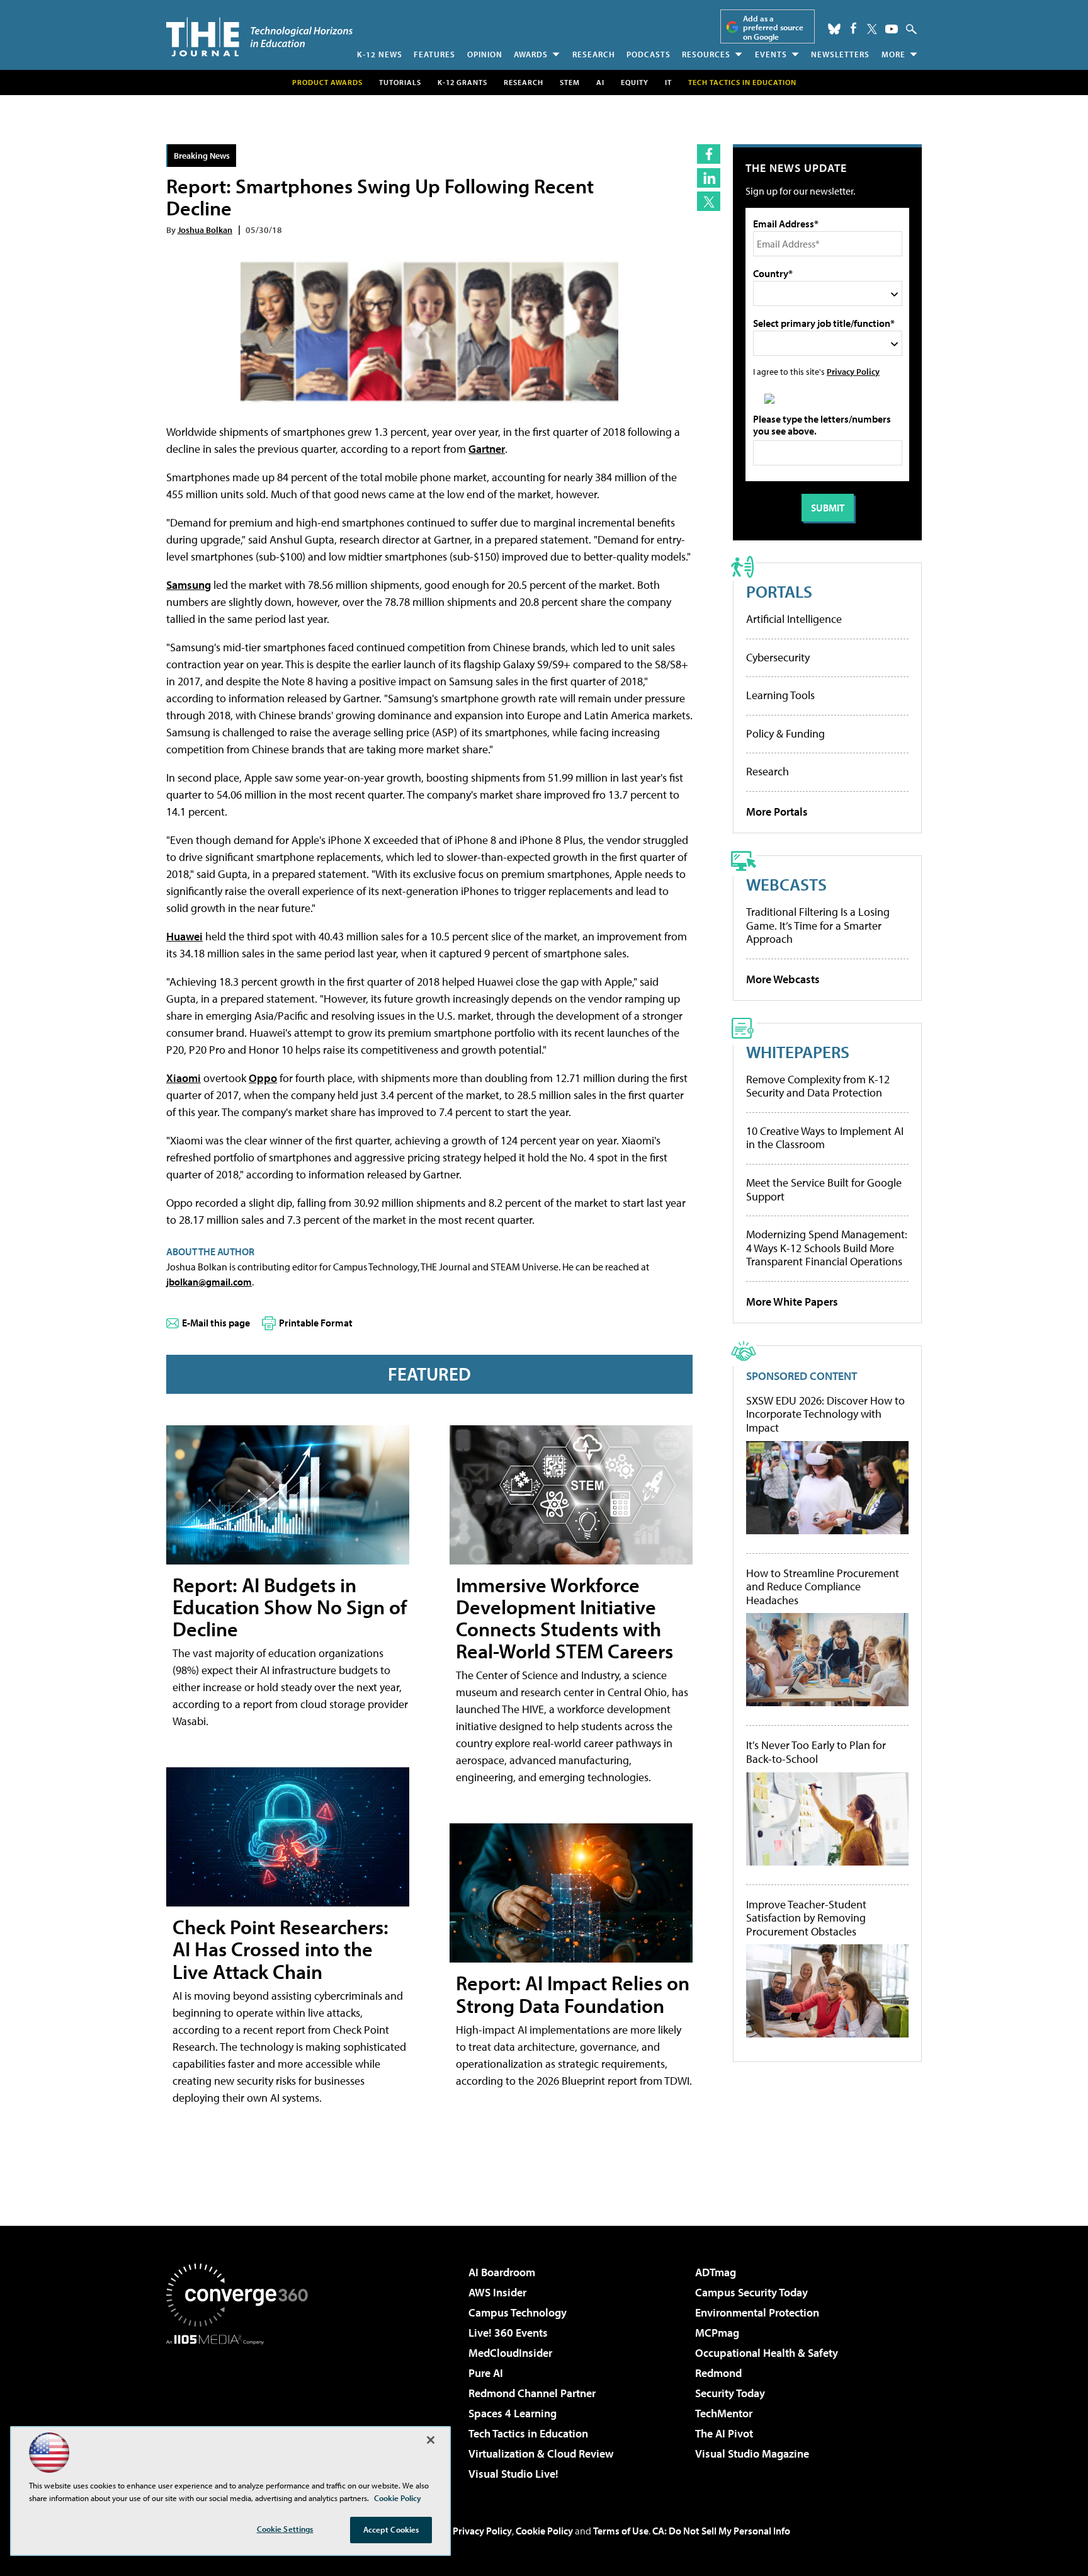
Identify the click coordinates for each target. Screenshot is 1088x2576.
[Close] (431, 2440)
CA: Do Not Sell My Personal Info (721, 2531)
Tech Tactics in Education (528, 2433)
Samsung (189, 585)
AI (600, 82)
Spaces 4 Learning (513, 2413)
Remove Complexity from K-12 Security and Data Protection (818, 1086)
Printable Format (316, 1323)
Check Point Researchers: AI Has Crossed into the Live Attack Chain (280, 1949)
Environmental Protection (757, 2312)
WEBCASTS (786, 884)
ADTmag (716, 2272)
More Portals (777, 812)
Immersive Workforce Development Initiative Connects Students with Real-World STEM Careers (564, 1618)
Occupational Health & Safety (767, 2353)
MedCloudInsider (510, 2353)
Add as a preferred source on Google (773, 27)
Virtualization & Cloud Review (541, 2453)
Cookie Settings (285, 2529)
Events (771, 54)
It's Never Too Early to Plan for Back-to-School (816, 1752)
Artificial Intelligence (794, 619)
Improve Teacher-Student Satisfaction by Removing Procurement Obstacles (806, 1918)
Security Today (730, 2393)
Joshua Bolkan (205, 230)
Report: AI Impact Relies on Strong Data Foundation (573, 1994)
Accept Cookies (391, 2529)
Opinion (485, 54)
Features (434, 54)
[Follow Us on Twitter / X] (872, 29)
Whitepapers (798, 1051)
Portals (779, 591)
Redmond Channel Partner (532, 2393)
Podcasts (649, 54)
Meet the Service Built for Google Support (824, 1189)
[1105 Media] (242, 2409)
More (893, 54)
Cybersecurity (778, 657)
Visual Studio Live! (513, 2474)
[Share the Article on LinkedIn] (709, 178)
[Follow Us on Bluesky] (834, 29)
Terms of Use (621, 2531)
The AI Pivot (724, 2433)
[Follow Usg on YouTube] (892, 29)
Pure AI (486, 2373)
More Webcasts (783, 979)
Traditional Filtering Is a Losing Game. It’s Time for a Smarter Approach (818, 925)
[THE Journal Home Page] (259, 37)
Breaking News (202, 155)
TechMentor (724, 2413)
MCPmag (717, 2333)
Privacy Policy (853, 371)
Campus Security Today (751, 2292)
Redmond (718, 2373)
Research (594, 54)
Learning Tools (780, 695)
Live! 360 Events (508, 2333)
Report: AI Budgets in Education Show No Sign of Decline (290, 1607)
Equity (635, 82)
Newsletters (840, 54)
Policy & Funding (785, 733)
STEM (570, 82)
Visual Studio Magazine (752, 2453)
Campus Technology (518, 2312)
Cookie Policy (544, 2531)
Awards (531, 54)
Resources (706, 54)
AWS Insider (497, 2292)
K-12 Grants (462, 82)
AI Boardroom (502, 2272)
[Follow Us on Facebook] (853, 28)
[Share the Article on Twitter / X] (709, 201)
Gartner (487, 449)
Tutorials (400, 82)
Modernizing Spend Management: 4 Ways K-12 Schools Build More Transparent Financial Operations (827, 1248)
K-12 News (380, 54)
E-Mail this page (216, 1323)
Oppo (263, 1078)
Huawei (184, 936)
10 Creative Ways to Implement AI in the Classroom (825, 1138)
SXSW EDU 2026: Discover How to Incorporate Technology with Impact (825, 1414)
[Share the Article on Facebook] (709, 154)
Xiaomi (184, 1078)
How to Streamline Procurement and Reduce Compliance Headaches (823, 1587)
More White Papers (792, 1302)
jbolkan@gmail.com (209, 1282)
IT (668, 82)
